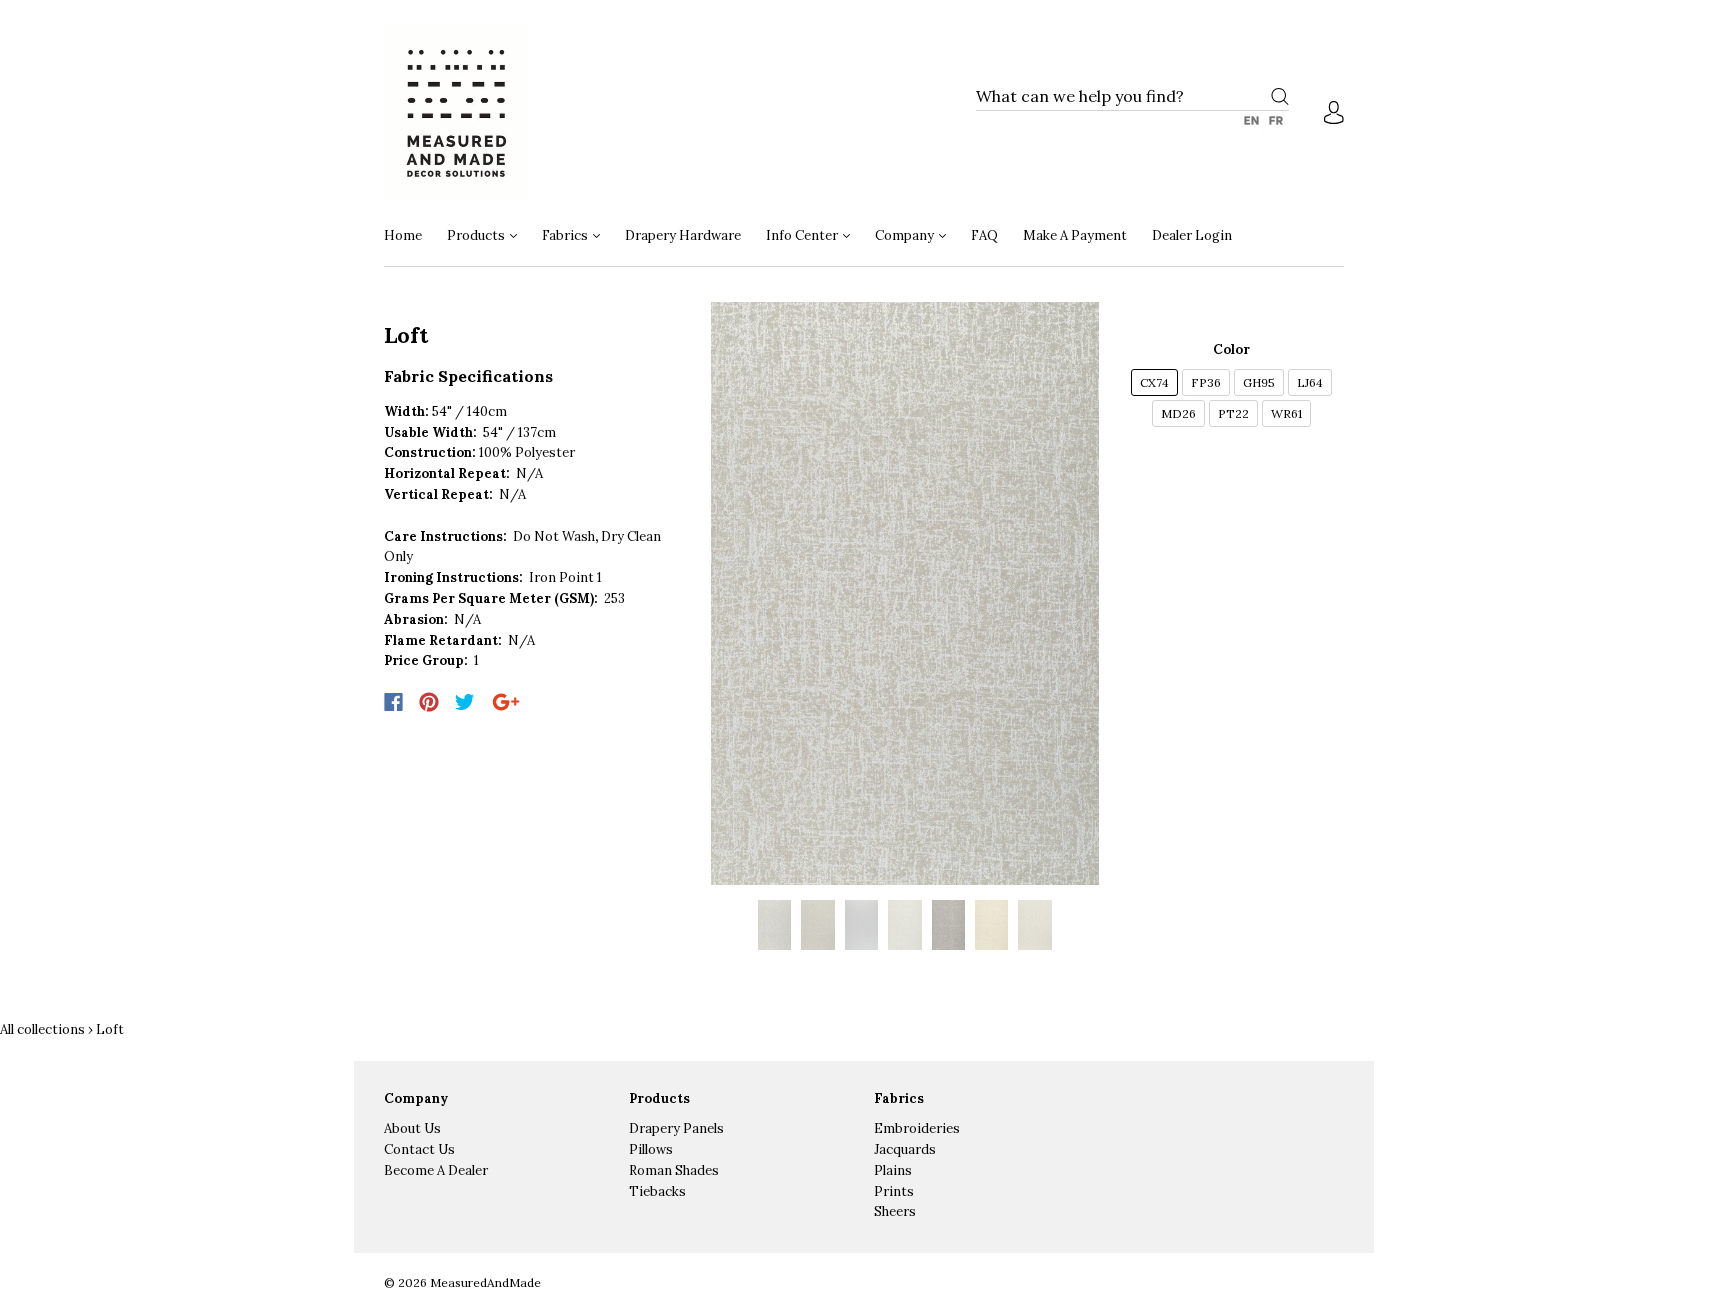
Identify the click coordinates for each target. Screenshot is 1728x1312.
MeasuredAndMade (485, 1282)
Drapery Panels (676, 1128)
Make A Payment (1075, 235)
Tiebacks (657, 1191)
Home (403, 235)
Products (477, 235)
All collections (42, 1029)
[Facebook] (393, 702)
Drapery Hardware (683, 235)
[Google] (506, 702)
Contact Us (419, 1149)
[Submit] (1280, 96)
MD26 (1178, 413)
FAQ (984, 235)
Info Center (803, 235)
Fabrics (566, 235)
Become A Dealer (436, 1170)
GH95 (1259, 382)
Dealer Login (1192, 235)
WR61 (1286, 413)
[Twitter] (465, 702)
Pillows (651, 1149)
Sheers (895, 1211)
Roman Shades (674, 1170)
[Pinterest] (429, 702)
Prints (894, 1191)
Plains (893, 1170)
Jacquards (905, 1149)
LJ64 (1310, 382)
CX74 (1154, 382)
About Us (412, 1128)
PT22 (1233, 413)
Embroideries (917, 1128)
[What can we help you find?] (1132, 97)
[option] (905, 593)
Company (906, 235)
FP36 (1206, 382)
